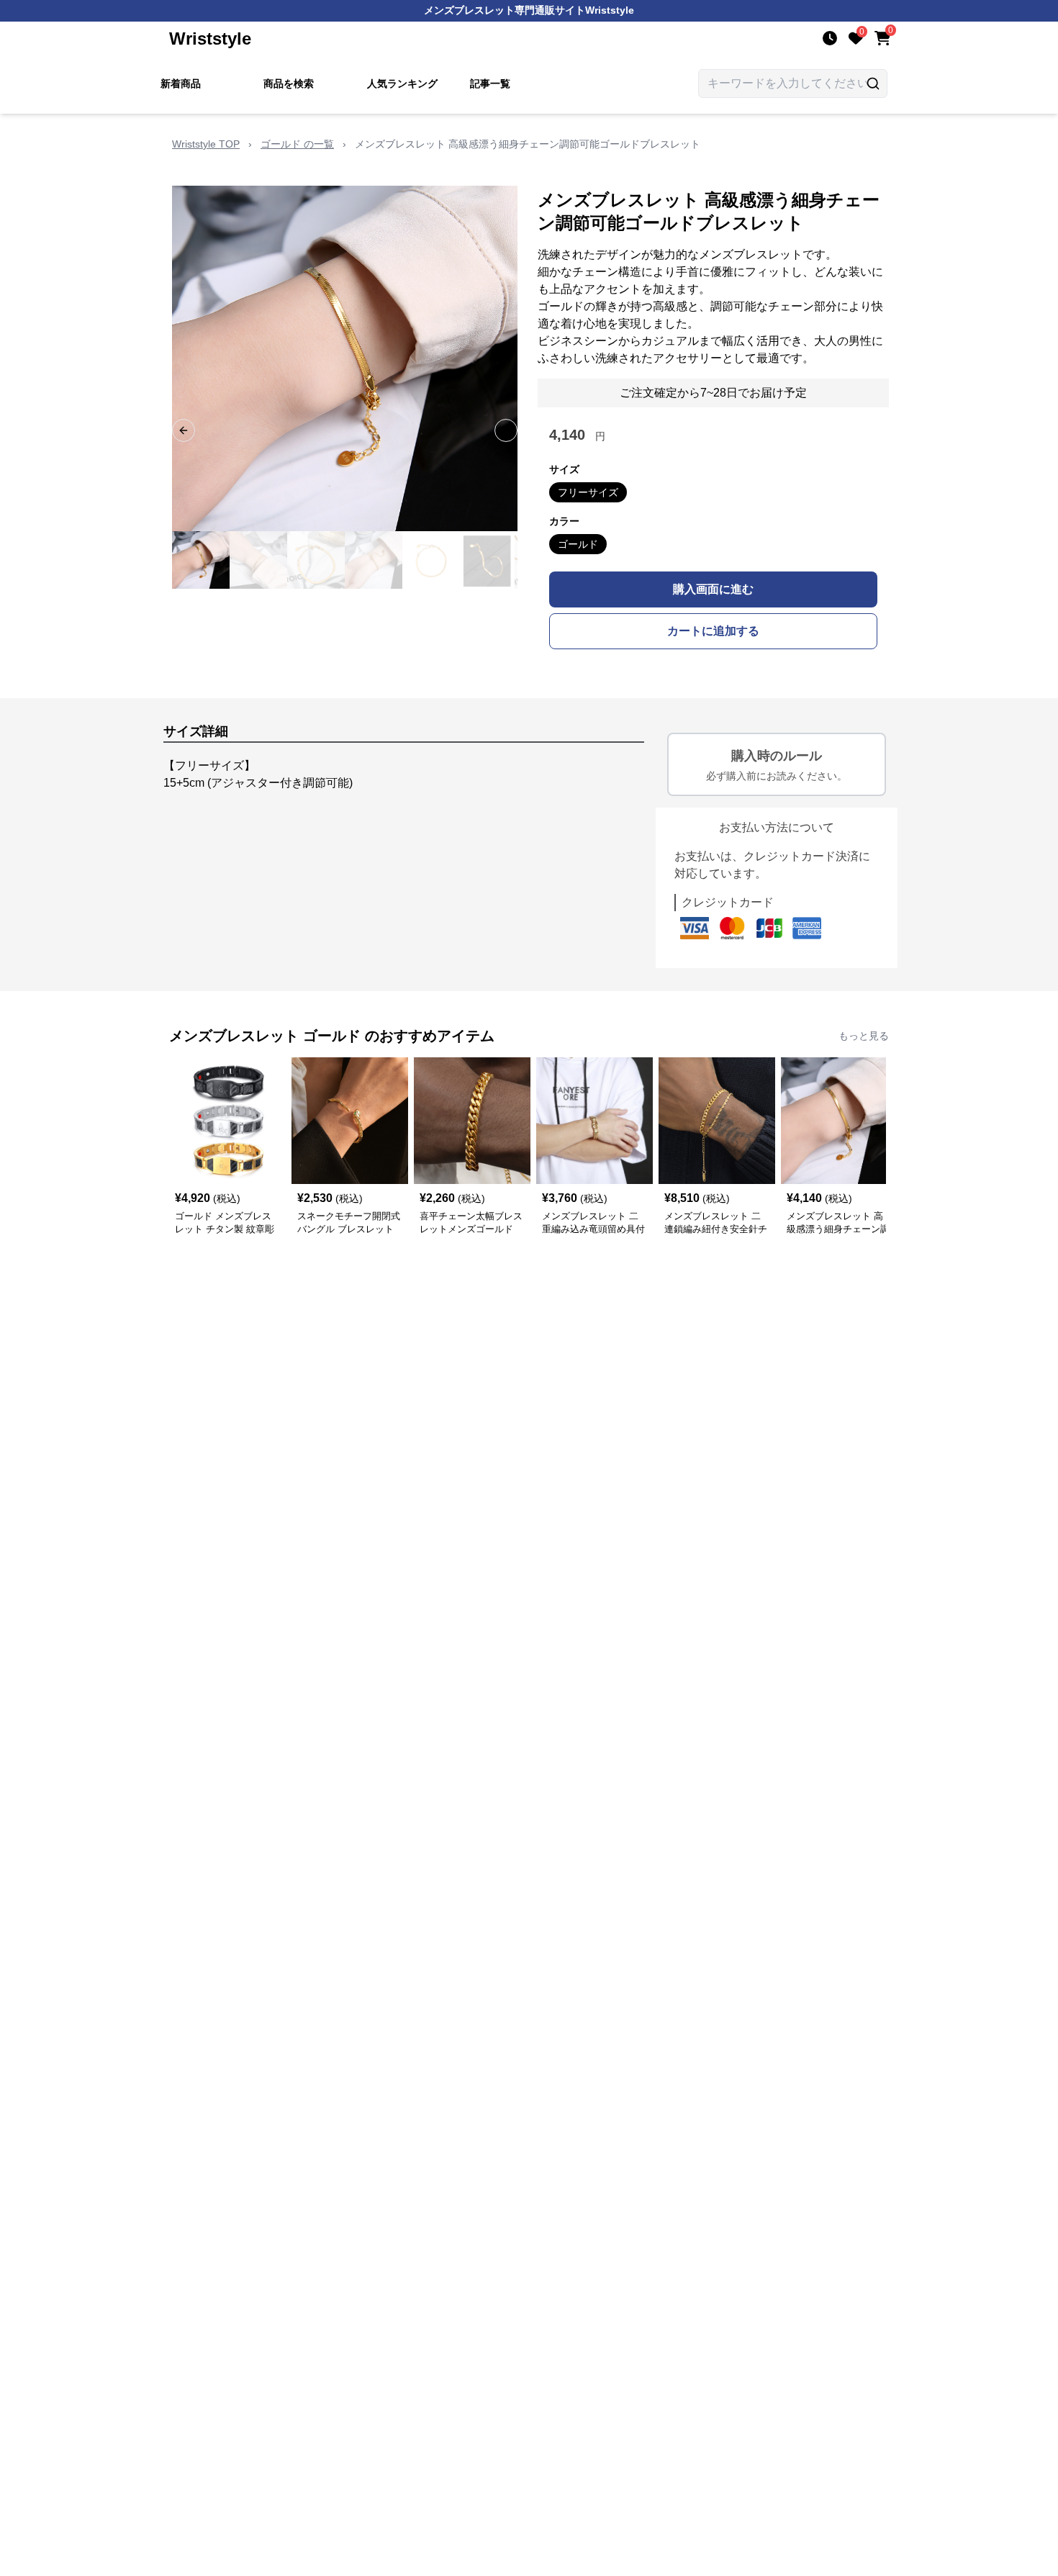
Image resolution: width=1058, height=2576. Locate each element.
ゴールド (578, 544)
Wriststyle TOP (206, 144)
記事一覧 (490, 83)
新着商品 (181, 83)
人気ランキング (402, 83)
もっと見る (864, 1036)
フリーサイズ (588, 492)
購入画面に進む (713, 589)
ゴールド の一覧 (297, 144)
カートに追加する (713, 631)
